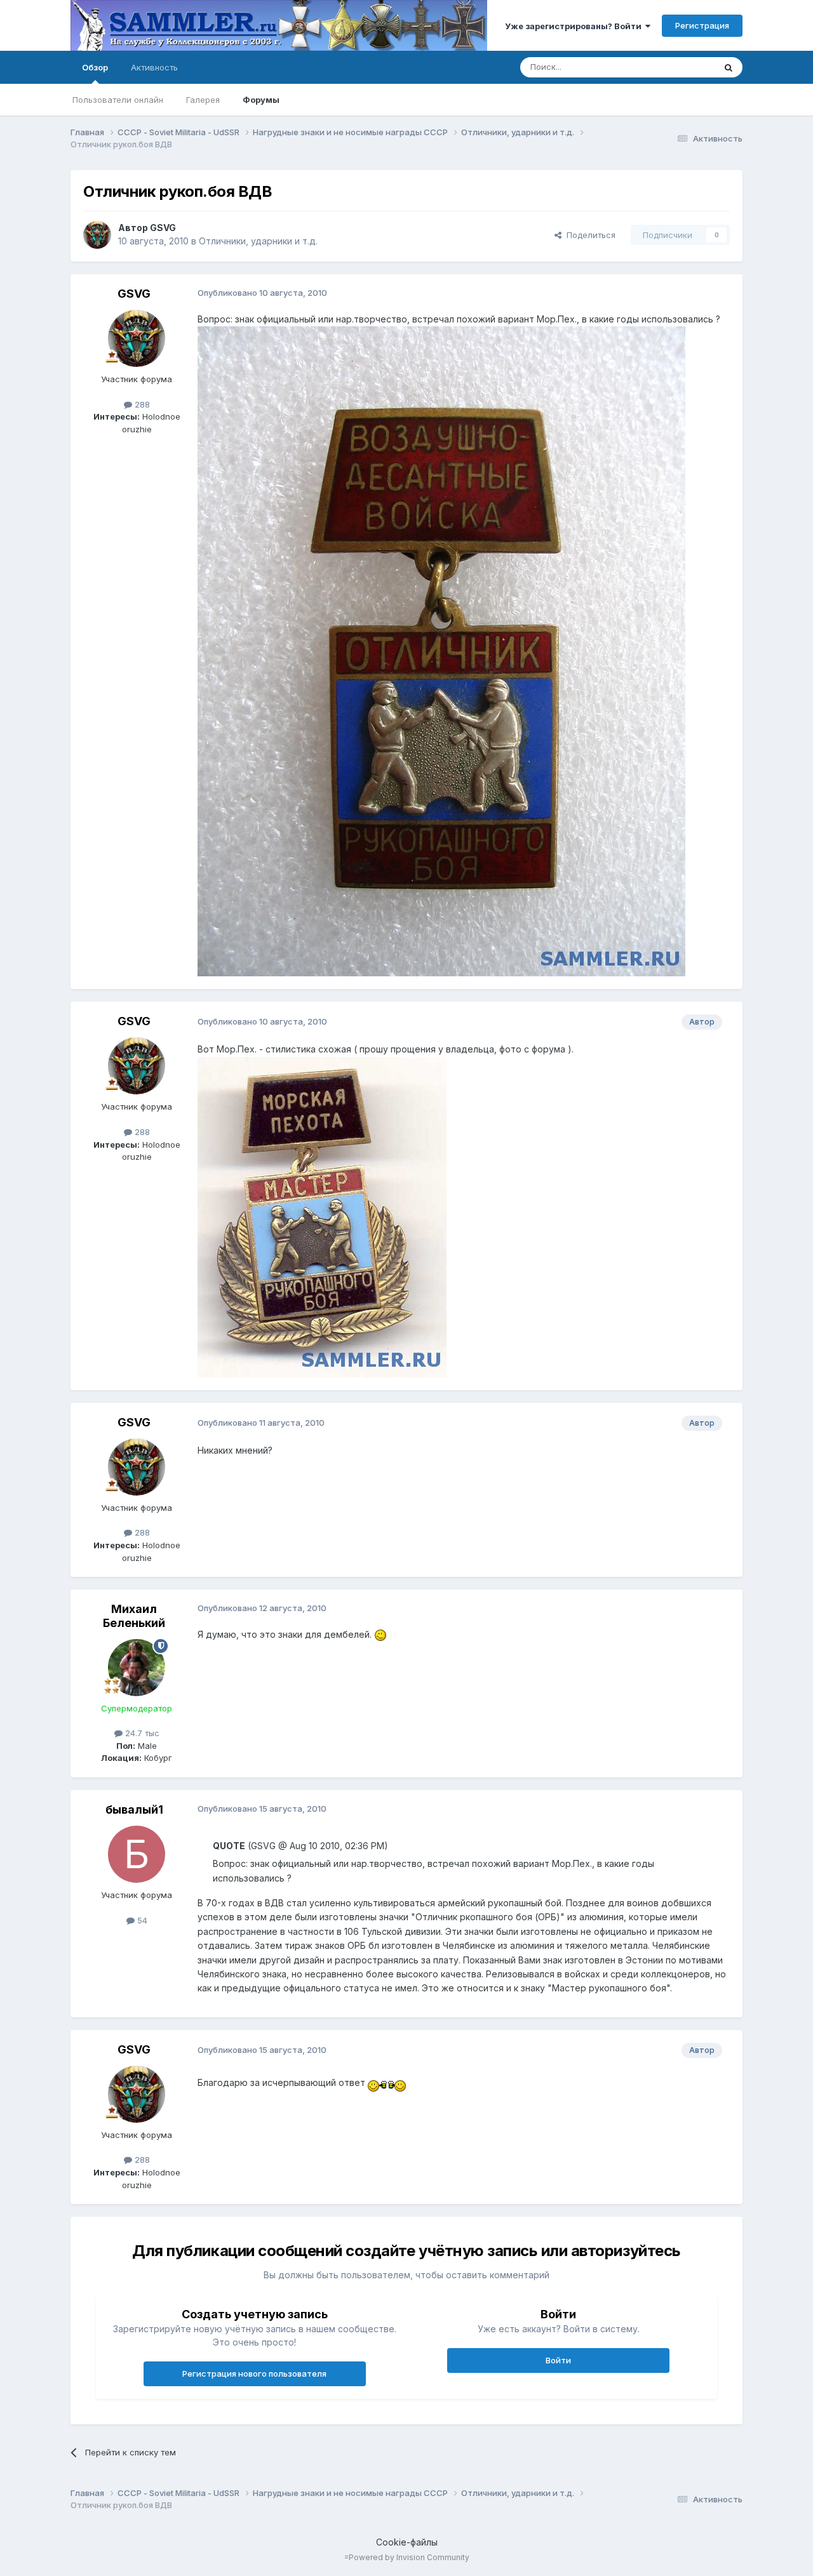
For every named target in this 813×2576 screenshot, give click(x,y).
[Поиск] (729, 67)
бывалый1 (134, 1809)
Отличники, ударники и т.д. (258, 241)
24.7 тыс (141, 1733)
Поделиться (588, 235)
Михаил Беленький (134, 1616)
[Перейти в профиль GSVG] (97, 235)
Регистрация (702, 25)
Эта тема (681, 67)
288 (141, 404)
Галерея (203, 100)
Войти (558, 2360)
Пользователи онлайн (118, 100)
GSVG (163, 228)
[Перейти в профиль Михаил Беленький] (137, 1668)
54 (141, 1920)
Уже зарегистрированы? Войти (575, 26)
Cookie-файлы (407, 2542)
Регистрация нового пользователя (254, 2374)
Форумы (261, 100)
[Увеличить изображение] (380, 1634)
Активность (154, 67)
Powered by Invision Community (409, 2557)
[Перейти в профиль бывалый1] (137, 1854)
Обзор (95, 67)
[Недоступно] (441, 650)
